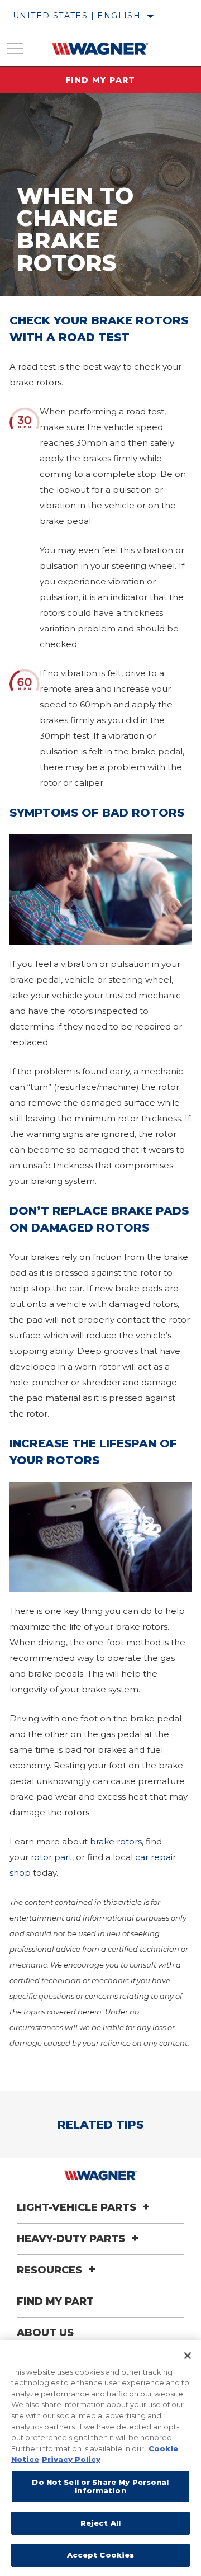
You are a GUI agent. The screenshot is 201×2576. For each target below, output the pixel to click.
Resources (51, 2270)
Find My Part (100, 80)
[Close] (188, 2356)
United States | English (77, 16)
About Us (45, 2333)
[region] (100, 2458)
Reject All (100, 2523)
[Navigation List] (15, 49)
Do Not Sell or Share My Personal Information (100, 2487)
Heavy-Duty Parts (72, 2239)
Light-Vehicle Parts (78, 2207)
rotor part (51, 1857)
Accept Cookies (101, 2555)
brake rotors (116, 1841)
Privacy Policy (71, 2459)
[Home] (100, 49)
